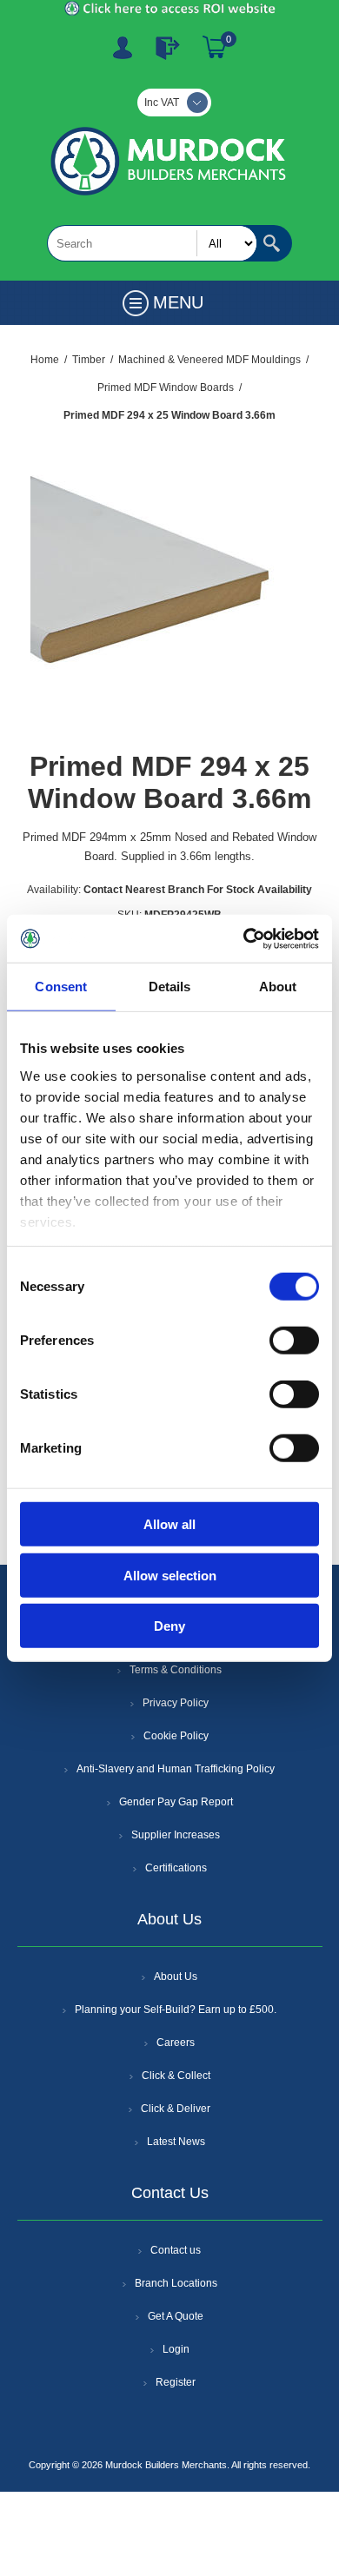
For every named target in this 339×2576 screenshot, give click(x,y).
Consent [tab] (61, 987)
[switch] (294, 1341)
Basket (215, 48)
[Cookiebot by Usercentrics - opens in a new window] (244, 938)
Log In (168, 48)
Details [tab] (170, 987)
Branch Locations (176, 2283)
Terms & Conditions (176, 1670)
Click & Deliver (176, 2109)
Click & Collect (176, 2076)
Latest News (176, 2142)
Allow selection (170, 1575)
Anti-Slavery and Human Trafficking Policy (176, 1769)
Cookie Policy (176, 1736)
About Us (176, 1977)
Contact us (176, 2250)
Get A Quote (176, 2316)
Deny (169, 1626)
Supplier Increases (176, 1835)
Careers (176, 2043)
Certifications (176, 1868)
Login (176, 2349)
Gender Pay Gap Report (176, 1802)
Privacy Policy (176, 1703)
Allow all (169, 1524)
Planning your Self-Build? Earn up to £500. (176, 2010)
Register (123, 48)
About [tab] (278, 987)
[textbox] (152, 243)
